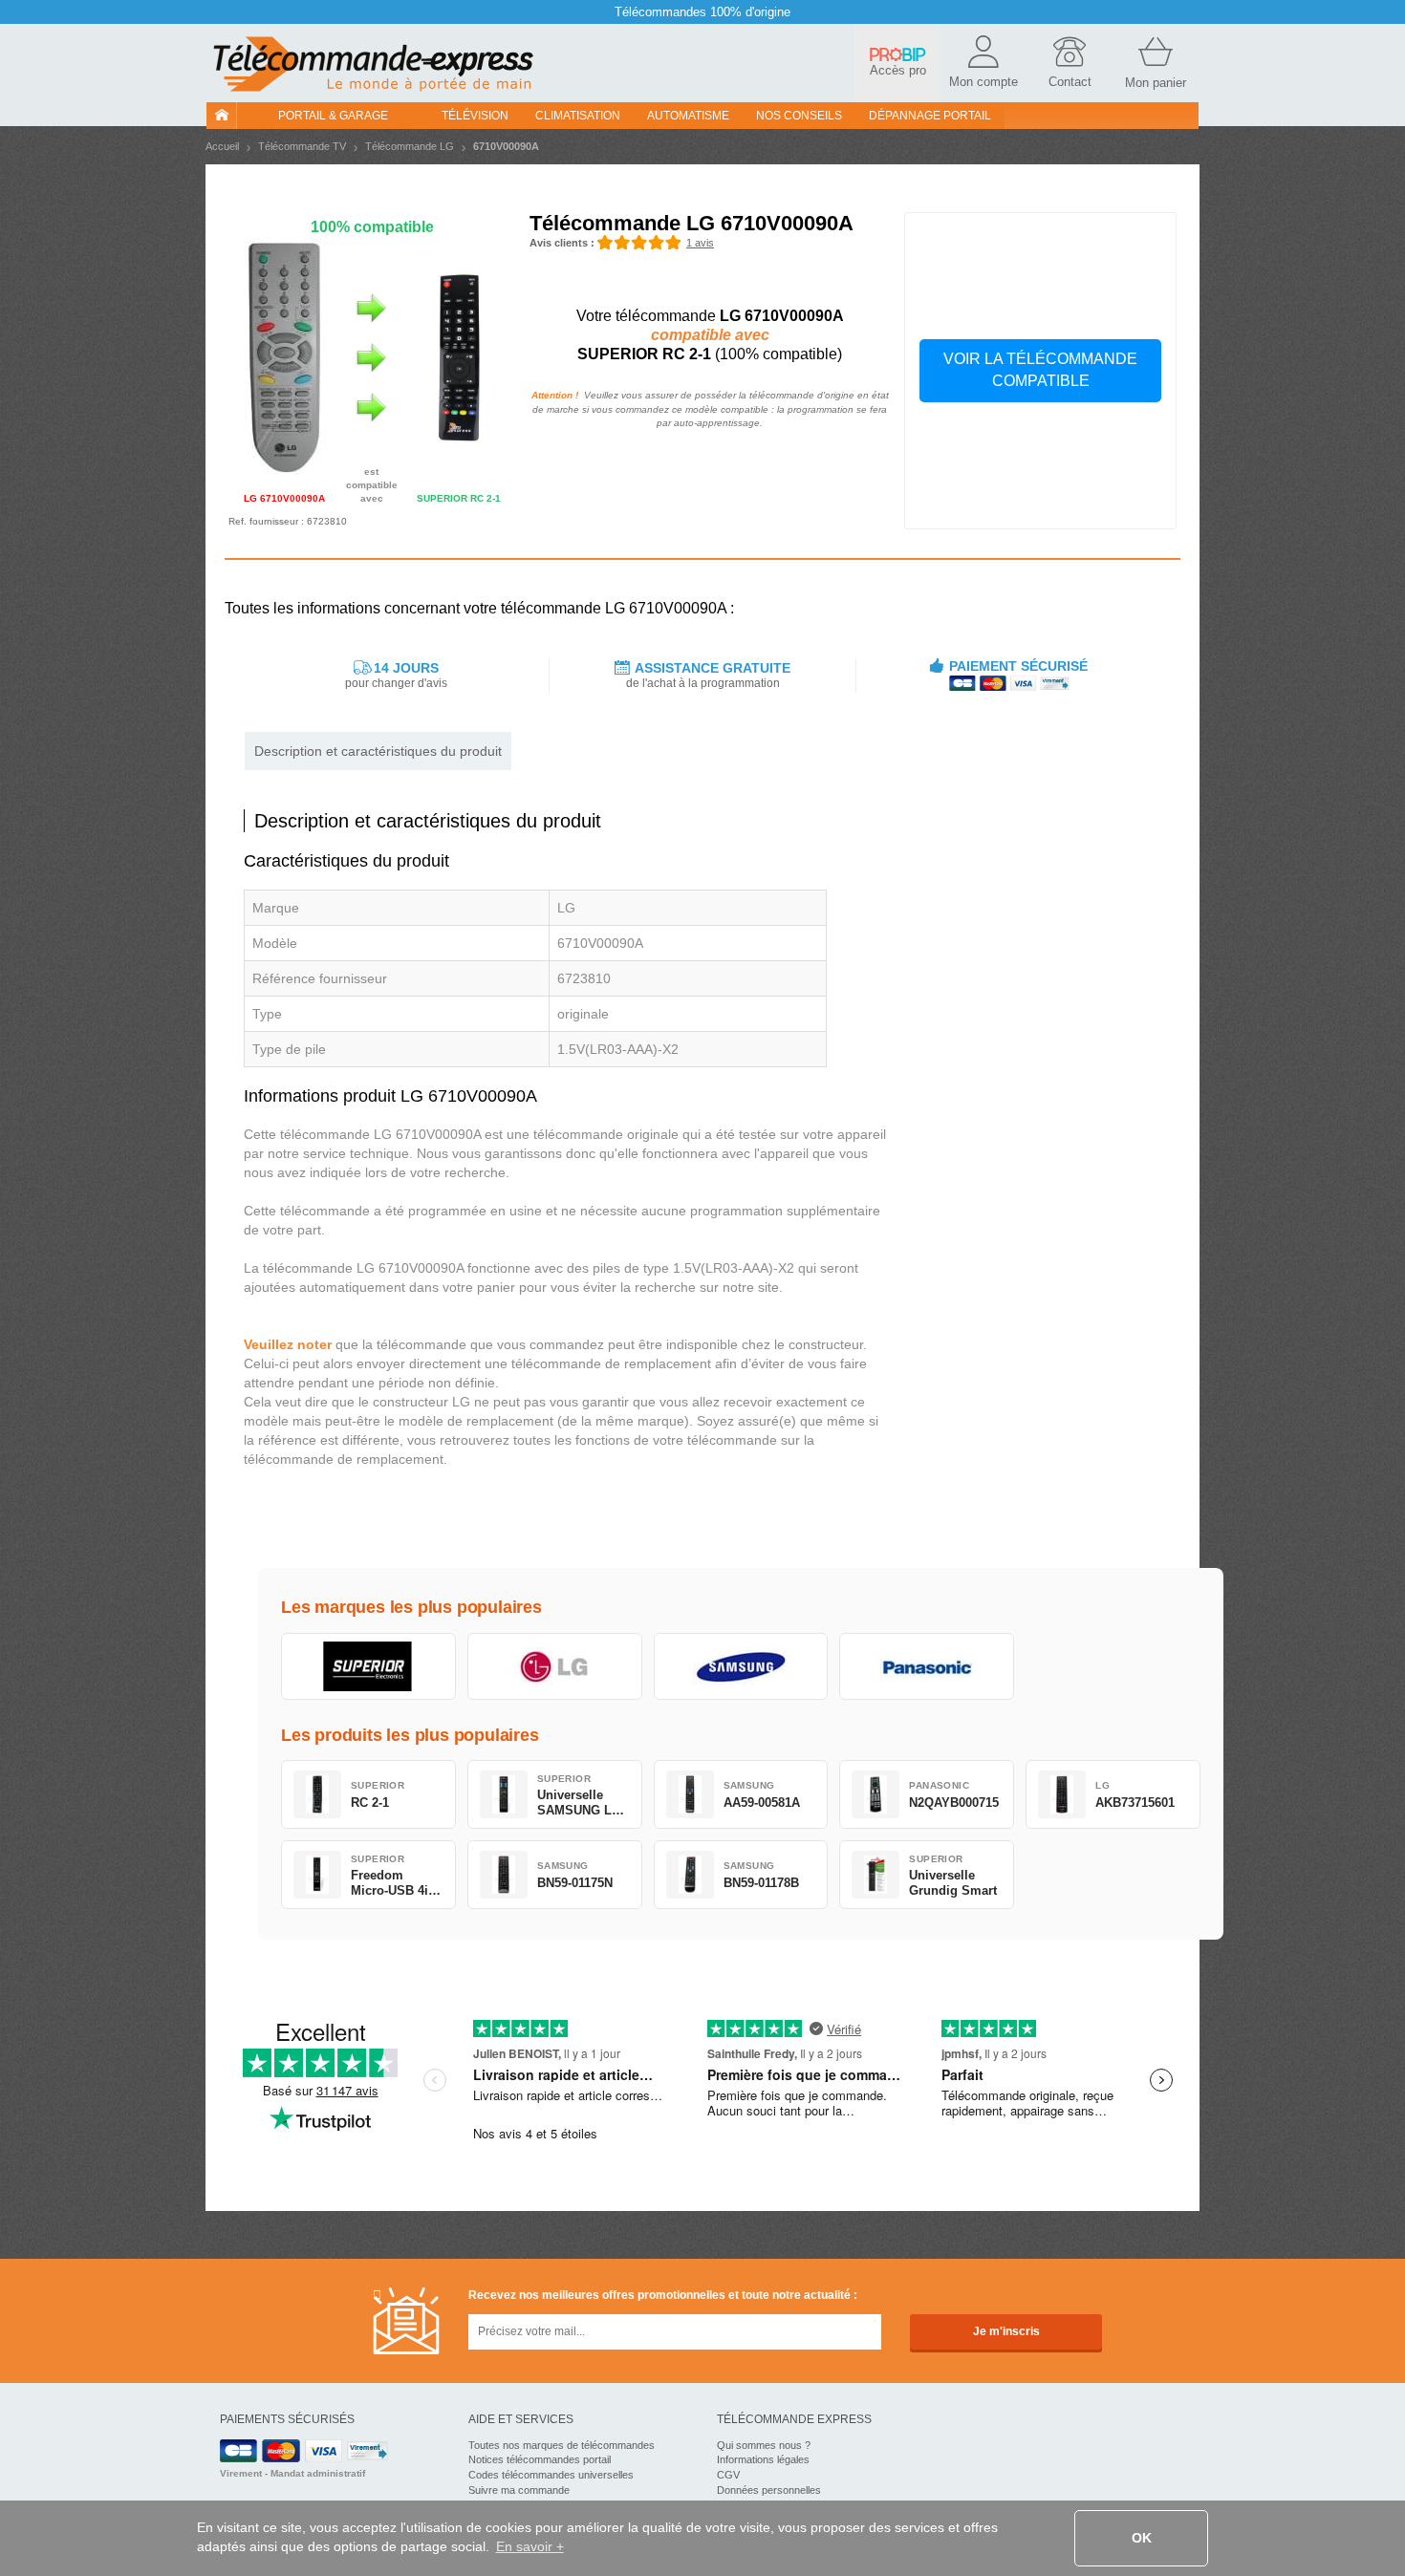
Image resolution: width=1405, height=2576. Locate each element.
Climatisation (578, 116)
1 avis (700, 243)
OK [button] (1142, 2538)
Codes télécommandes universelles (551, 2475)
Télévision (475, 116)
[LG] (555, 1666)
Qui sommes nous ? (764, 2445)
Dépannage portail (930, 116)
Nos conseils (799, 116)
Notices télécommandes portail (540, 2459)
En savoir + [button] (530, 2546)
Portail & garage (333, 116)
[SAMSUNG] (741, 1666)
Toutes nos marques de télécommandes (562, 2445)
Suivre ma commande (519, 2490)
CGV (728, 2475)
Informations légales (763, 2459)
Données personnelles (769, 2490)
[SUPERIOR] (368, 1666)
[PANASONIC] (927, 1666)
